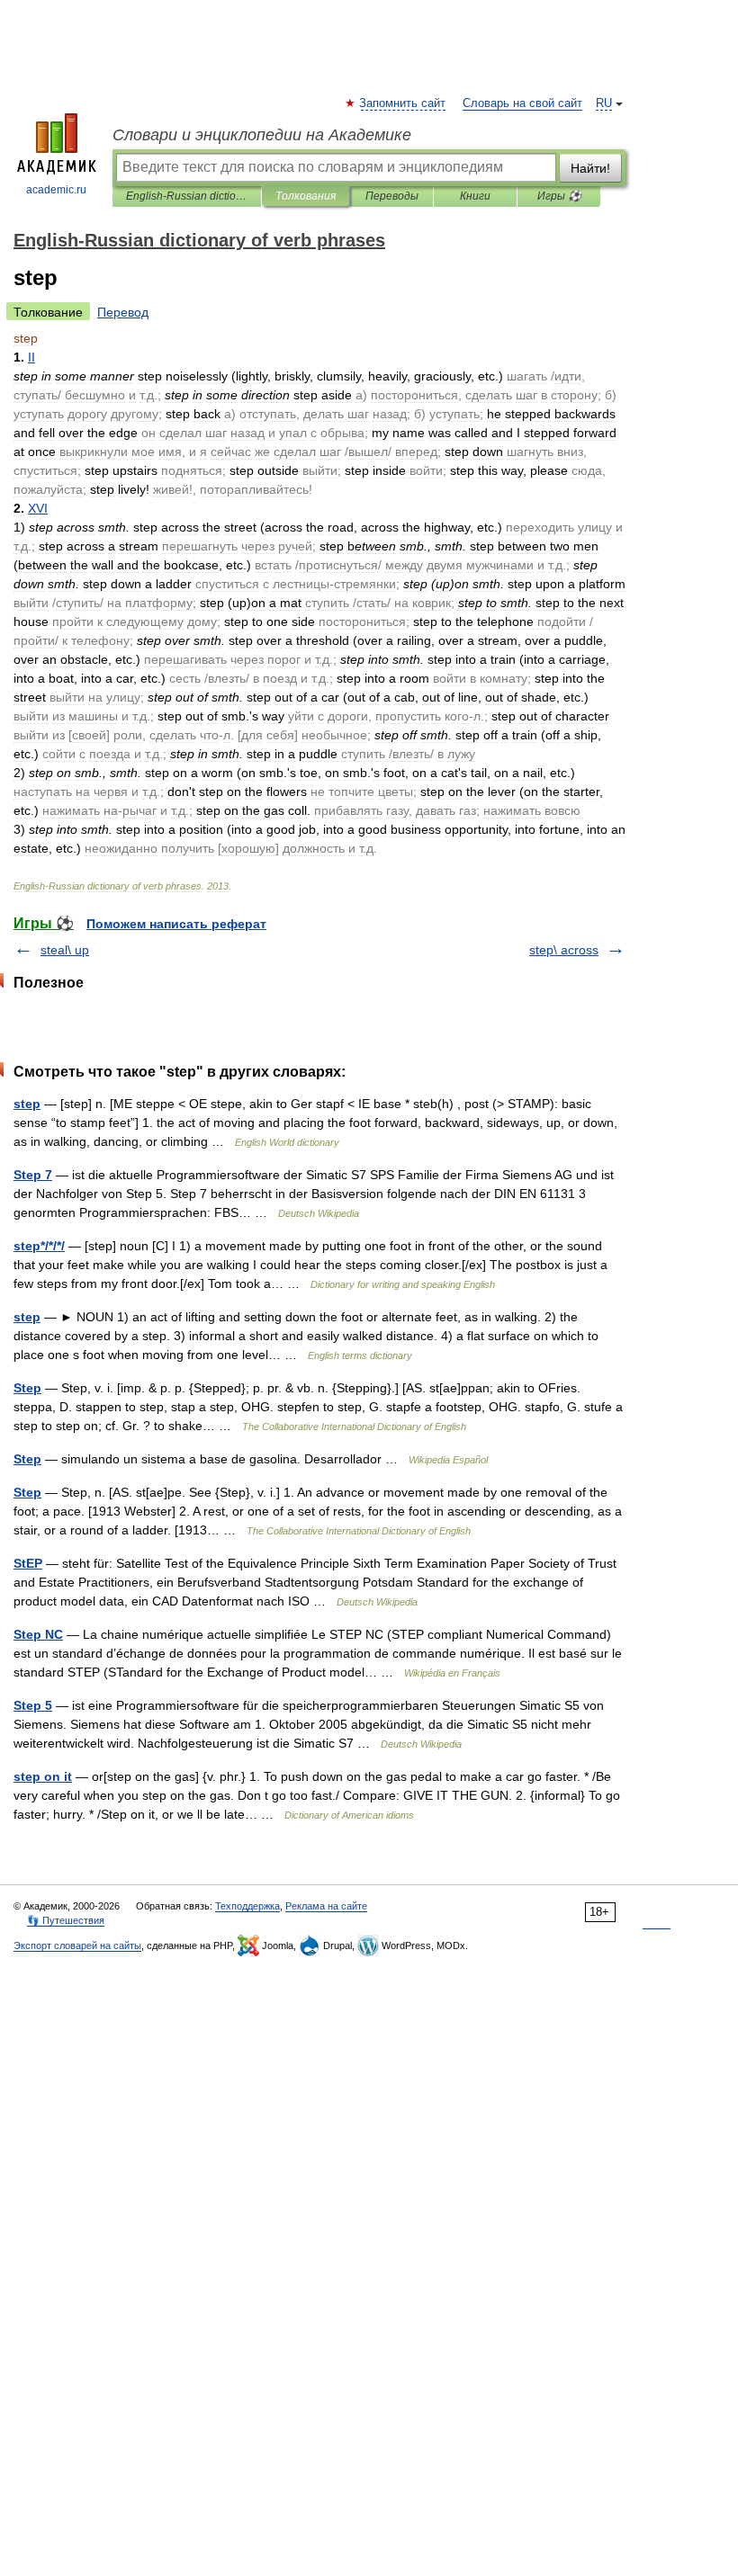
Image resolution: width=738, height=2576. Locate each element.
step (27, 1104)
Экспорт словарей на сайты (77, 1945)
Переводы (392, 196)
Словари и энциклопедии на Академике (262, 135)
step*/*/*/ (39, 1246)
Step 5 (33, 1705)
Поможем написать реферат (176, 924)
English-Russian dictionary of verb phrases (187, 196)
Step (27, 1388)
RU (604, 103)
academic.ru (56, 190)
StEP (28, 1563)
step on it (43, 1776)
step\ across (564, 950)
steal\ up (65, 950)
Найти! (590, 168)
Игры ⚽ (559, 196)
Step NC (38, 1634)
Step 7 (33, 1175)
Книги (475, 196)
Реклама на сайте (326, 1906)
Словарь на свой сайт (522, 103)
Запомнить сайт (403, 103)
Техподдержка (247, 1906)
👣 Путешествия (66, 1920)
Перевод (123, 312)
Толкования (306, 196)
